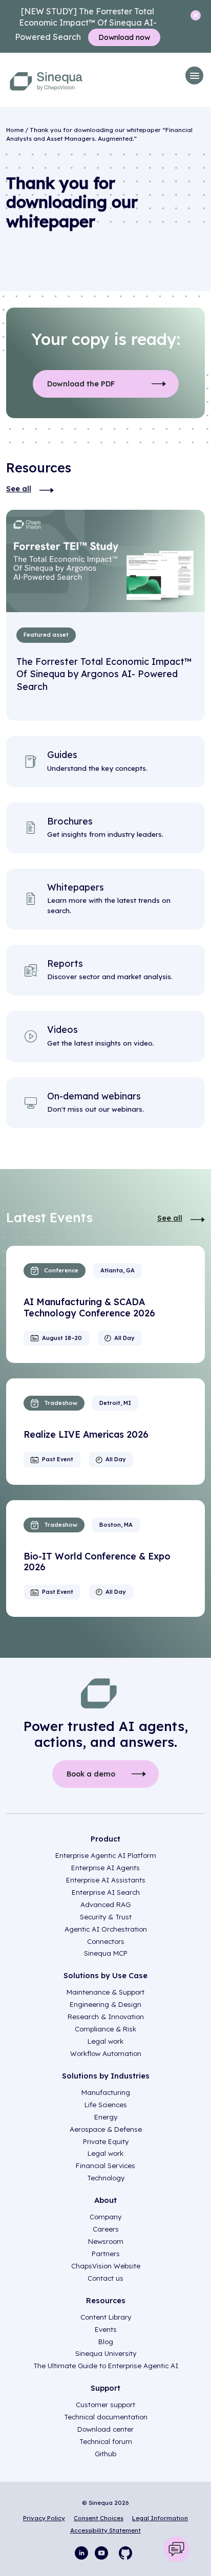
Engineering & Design (105, 2004)
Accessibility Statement (105, 2530)
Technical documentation (106, 2417)
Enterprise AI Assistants (106, 1880)
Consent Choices (99, 2518)
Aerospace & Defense (106, 2129)
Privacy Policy (44, 2518)
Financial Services (105, 2166)
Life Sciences (106, 2105)
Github (105, 2454)
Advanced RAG (105, 1904)
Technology (106, 2178)
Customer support (105, 2405)
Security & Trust (106, 1917)
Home (15, 130)
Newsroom (106, 2241)
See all (19, 489)
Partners (106, 2254)
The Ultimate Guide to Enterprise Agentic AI (106, 2366)
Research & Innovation (106, 2017)
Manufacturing (106, 2092)
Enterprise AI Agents (105, 1868)
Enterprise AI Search (106, 1892)
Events (106, 2329)
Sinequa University (106, 2353)
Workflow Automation (106, 2053)
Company (105, 2217)
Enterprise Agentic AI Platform (106, 1855)
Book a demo (91, 1774)
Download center (105, 2429)
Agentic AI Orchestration (106, 1929)
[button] (194, 75)
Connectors (106, 1941)
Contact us (105, 2278)
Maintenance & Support (105, 1992)
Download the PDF (81, 384)
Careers (106, 2229)
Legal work (105, 2041)
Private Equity (106, 2141)
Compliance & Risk (105, 2029)
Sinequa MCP (106, 1953)
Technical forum (106, 2441)
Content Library (106, 2317)
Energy (106, 2117)
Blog (106, 2342)
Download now (124, 37)
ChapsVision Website (106, 2266)
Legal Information (160, 2518)
